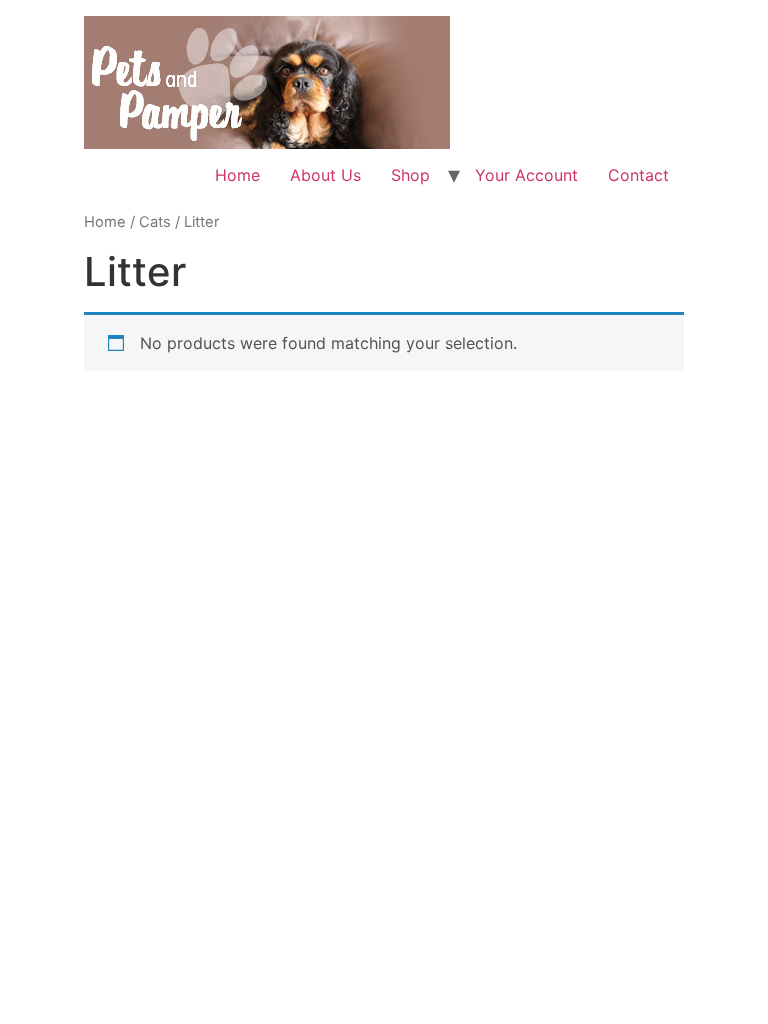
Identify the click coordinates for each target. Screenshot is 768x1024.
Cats (155, 222)
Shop (410, 175)
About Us (325, 175)
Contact (638, 175)
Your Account (526, 175)
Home (237, 175)
